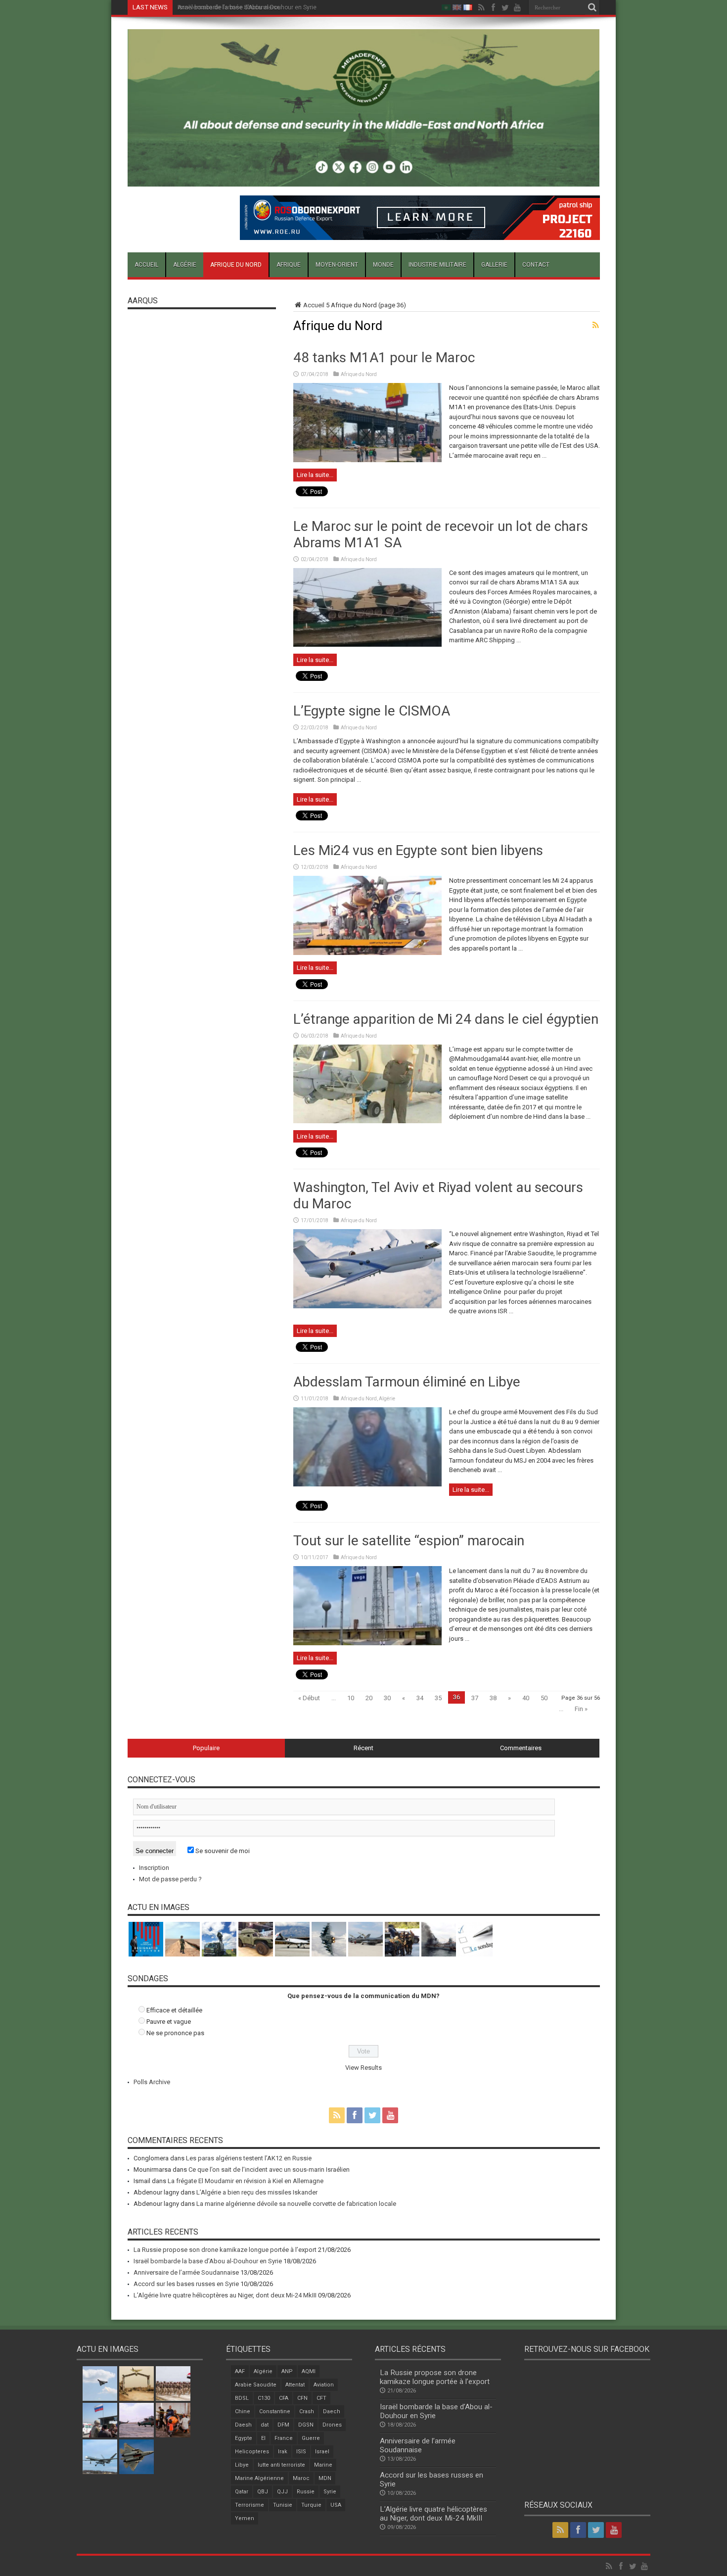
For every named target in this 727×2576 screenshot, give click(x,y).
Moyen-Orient (337, 265)
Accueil (146, 265)
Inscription (154, 1868)
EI (263, 2438)
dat (265, 2425)
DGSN (306, 2425)
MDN (325, 2478)
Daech (332, 2411)
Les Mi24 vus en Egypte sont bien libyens (418, 850)
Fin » (581, 1709)
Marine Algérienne (259, 2478)
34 (420, 1698)
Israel (322, 2452)
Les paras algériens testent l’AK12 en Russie (249, 2158)
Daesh (243, 2425)
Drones (332, 2425)
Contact (536, 265)
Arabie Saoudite (256, 2385)
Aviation (324, 2385)
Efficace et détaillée (174, 2010)
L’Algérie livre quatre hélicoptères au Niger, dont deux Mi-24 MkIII (225, 2295)
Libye (242, 2465)
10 (351, 1698)
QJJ (282, 2492)
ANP (287, 2371)
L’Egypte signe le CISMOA (372, 711)
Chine (243, 2411)
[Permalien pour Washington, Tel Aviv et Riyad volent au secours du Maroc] (367, 1306)
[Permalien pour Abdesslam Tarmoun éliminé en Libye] (367, 1484)
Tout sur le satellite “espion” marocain (409, 1541)
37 (475, 1698)
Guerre (311, 2438)
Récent (363, 1748)
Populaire (206, 1748)
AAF (240, 2371)
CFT (321, 2398)
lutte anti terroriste (281, 2465)
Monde (383, 265)
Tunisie (283, 2505)
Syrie (330, 2492)
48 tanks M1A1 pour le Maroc (384, 358)
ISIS (301, 2452)
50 (544, 1698)
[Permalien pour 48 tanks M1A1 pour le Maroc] (367, 460)
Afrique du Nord (236, 265)
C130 (264, 2398)
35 (438, 1698)
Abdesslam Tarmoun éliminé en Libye (407, 1382)
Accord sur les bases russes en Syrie (186, 2284)
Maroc (301, 2478)
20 (369, 1698)
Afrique (289, 265)
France (284, 2438)
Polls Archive (152, 2082)
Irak (283, 2452)
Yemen (245, 2518)
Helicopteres (252, 2452)
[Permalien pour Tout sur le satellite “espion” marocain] (367, 1643)
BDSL (242, 2398)
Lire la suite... (315, 475)
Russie (306, 2492)
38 (493, 1698)
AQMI (309, 2371)
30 (387, 1698)
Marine (323, 2465)
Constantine (275, 2411)
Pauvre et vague (169, 2022)
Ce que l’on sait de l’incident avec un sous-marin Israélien (269, 2170)
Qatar (242, 2492)
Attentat (295, 2385)
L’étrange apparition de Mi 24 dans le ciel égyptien (446, 1019)
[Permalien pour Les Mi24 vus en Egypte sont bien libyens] (367, 953)
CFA (284, 2398)
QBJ (263, 2492)
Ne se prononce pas (175, 2033)
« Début (309, 1698)
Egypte (244, 2438)
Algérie (185, 265)
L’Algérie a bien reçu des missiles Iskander (257, 2192)
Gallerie (494, 265)
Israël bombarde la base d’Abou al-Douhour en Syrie (208, 2261)
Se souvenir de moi (222, 1851)
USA (336, 2505)
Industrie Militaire (437, 265)
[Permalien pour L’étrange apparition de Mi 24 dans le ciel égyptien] (367, 1121)
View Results (363, 2068)
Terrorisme (250, 2505)
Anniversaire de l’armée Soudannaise (229, 7)
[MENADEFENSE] (364, 179)
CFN (302, 2398)
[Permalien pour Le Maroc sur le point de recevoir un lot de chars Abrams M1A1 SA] (367, 644)
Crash (307, 2411)
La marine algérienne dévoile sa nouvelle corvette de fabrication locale (296, 2204)
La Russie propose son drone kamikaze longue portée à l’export (225, 2250)
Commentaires (521, 1748)
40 (526, 1698)
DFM (283, 2425)
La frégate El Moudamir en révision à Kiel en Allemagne (246, 2181)
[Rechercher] (592, 7)
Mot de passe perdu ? (170, 1879)
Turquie (311, 2505)
